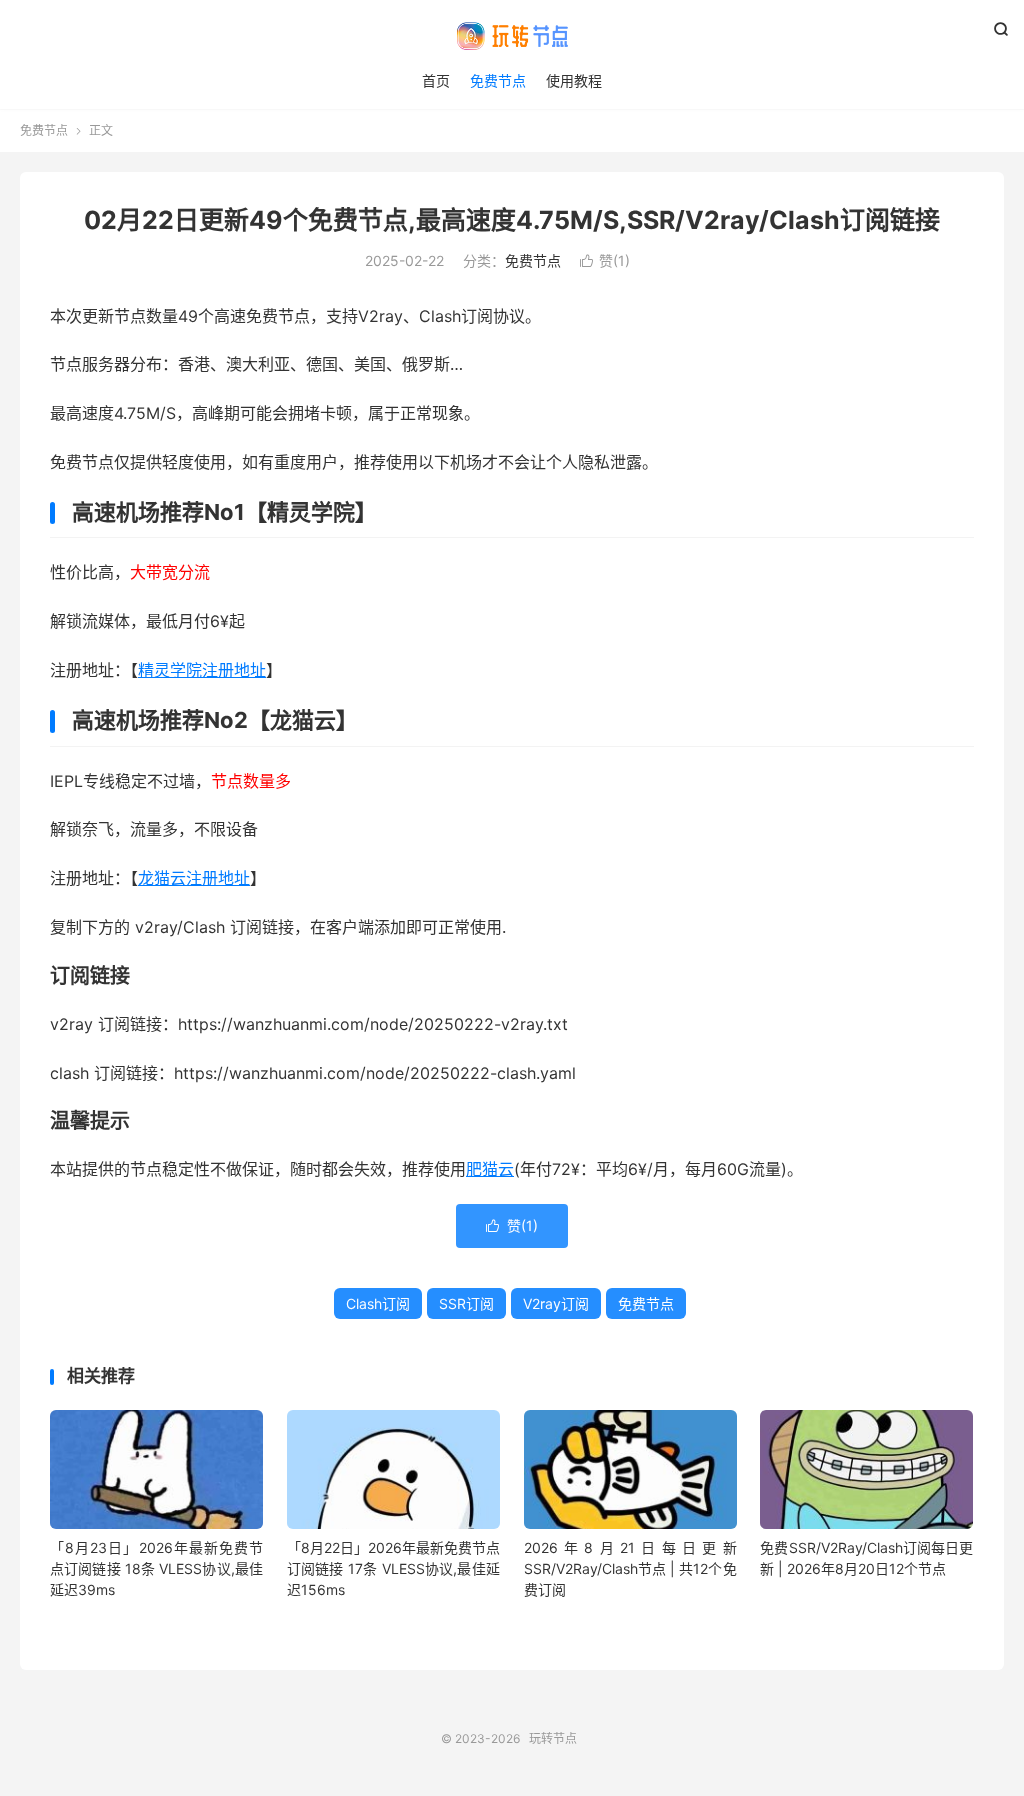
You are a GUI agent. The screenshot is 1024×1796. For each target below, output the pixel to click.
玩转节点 (512, 36)
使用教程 (574, 80)
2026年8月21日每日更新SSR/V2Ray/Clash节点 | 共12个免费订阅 (630, 1568)
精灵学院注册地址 (202, 670)
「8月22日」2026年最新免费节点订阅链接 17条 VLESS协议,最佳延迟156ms (393, 1568)
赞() (605, 260)
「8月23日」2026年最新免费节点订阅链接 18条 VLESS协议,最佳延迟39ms (156, 1568)
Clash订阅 (378, 1303)
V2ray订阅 (556, 1303)
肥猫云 (490, 1169)
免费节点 (498, 80)
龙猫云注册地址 (194, 878)
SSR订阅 (466, 1303)
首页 (436, 80)
